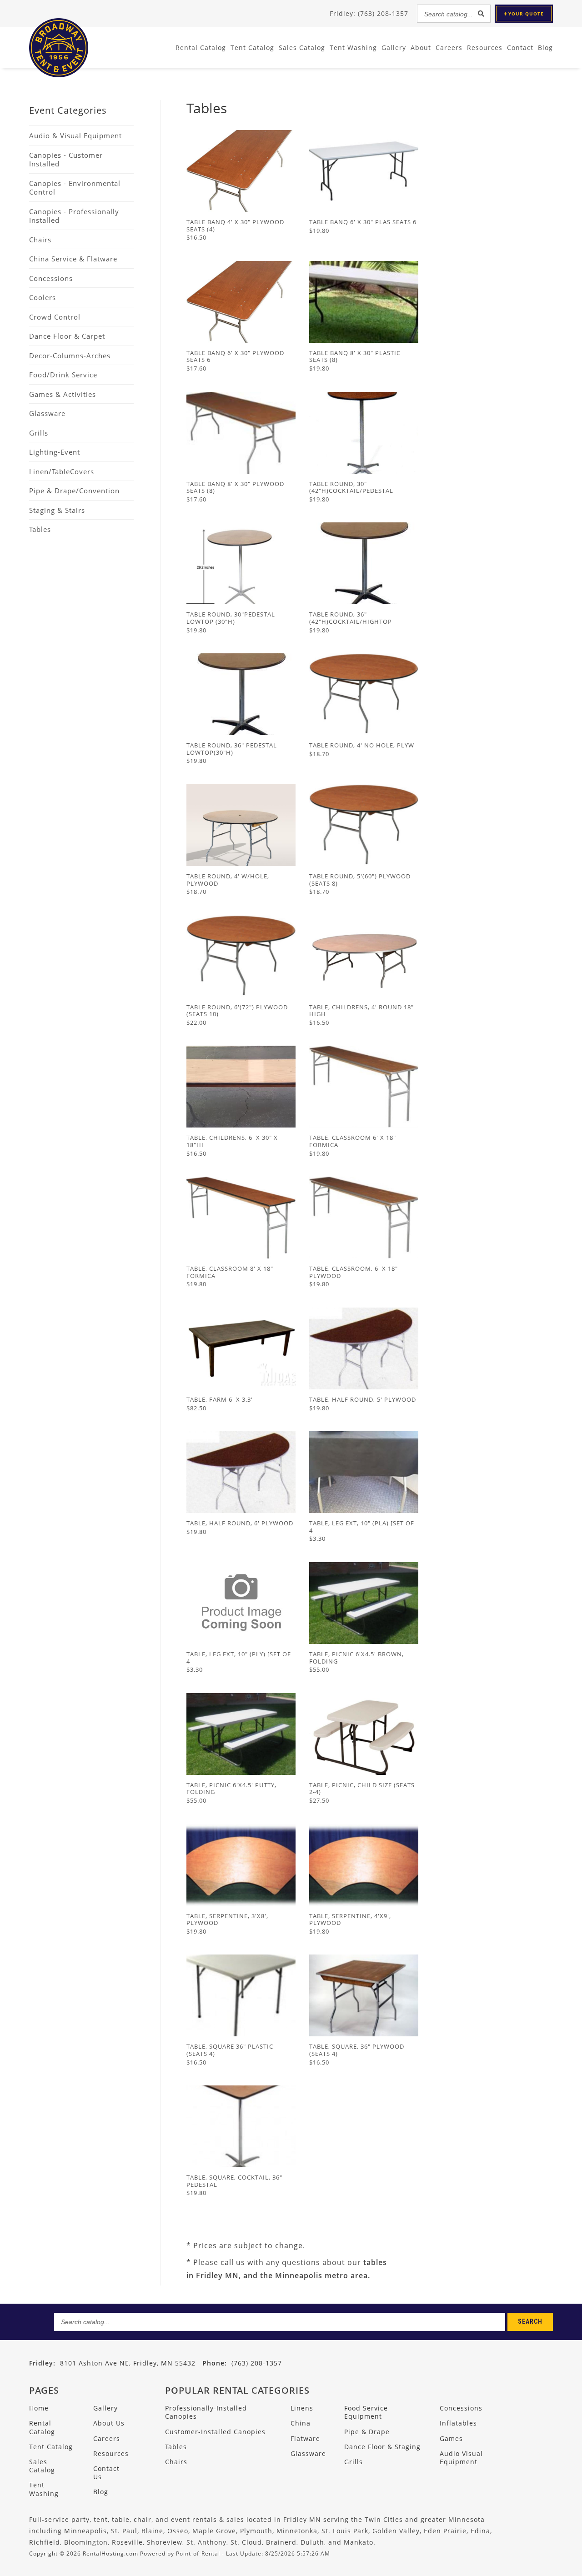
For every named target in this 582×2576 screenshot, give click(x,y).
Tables (40, 529)
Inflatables (458, 2423)
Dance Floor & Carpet (67, 336)
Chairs (40, 240)
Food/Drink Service (63, 375)
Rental (201, 48)
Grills (39, 433)
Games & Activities (63, 394)
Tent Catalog (51, 2447)
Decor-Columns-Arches (70, 356)
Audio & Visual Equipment (75, 135)
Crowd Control (55, 317)
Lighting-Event (55, 452)
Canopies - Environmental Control (75, 188)
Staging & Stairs (57, 510)
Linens (302, 2408)
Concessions (51, 278)
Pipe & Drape (367, 2432)
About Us (109, 2423)
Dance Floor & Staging (382, 2447)
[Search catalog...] (481, 14)
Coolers (43, 297)
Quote (526, 14)
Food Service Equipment (366, 2412)
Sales (302, 48)
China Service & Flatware (73, 259)
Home (39, 2408)
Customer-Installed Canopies (215, 2432)
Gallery (394, 48)
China (301, 2423)
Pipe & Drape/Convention (74, 491)
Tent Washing (353, 48)
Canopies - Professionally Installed (74, 216)
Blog (545, 48)
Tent (252, 48)
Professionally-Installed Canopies (206, 2412)
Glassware (47, 413)
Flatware (305, 2438)
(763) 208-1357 (242, 2363)
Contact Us (106, 2473)
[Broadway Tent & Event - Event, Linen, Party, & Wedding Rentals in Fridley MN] (59, 75)
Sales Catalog (42, 2466)
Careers (449, 48)
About (421, 48)
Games (451, 2438)
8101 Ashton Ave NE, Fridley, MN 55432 (128, 2363)
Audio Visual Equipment (461, 2458)
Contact (520, 48)
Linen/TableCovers (62, 471)
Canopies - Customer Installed (66, 160)
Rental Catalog (42, 2427)
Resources (485, 48)
